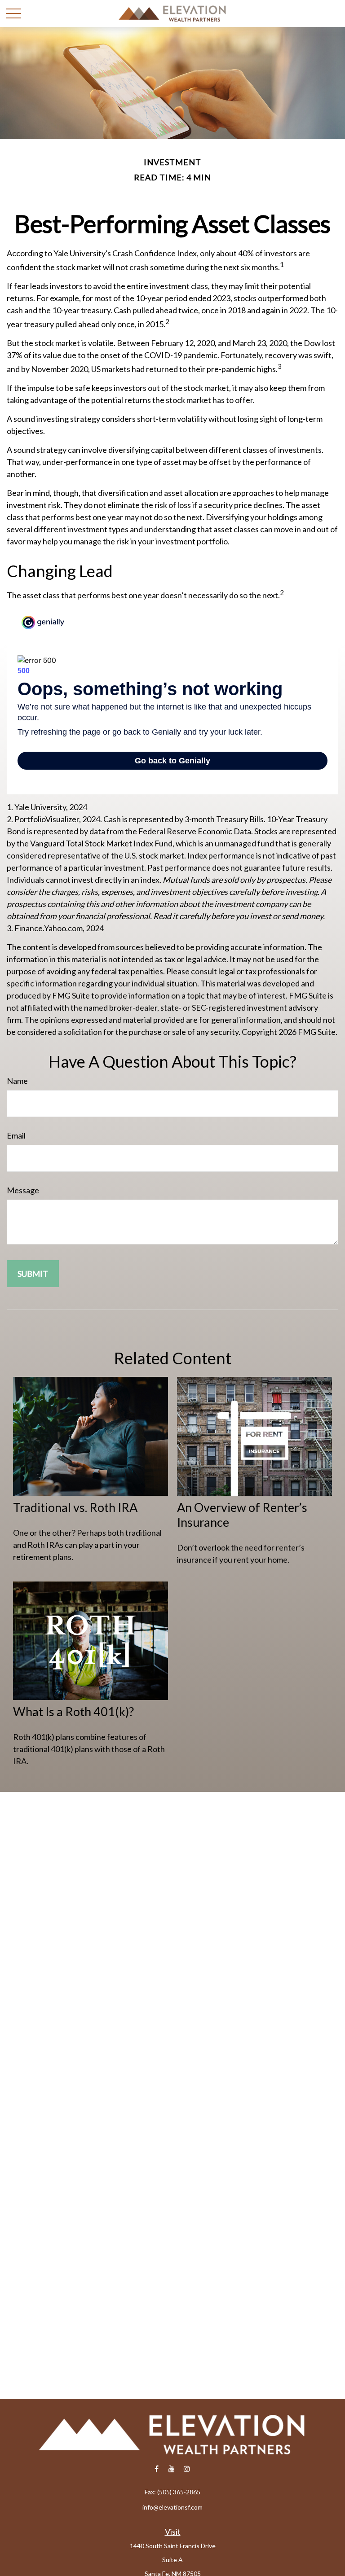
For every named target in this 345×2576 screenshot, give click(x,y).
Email (16, 1135)
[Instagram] (187, 2469)
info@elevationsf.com (172, 2507)
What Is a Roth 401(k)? (73, 1711)
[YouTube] (172, 2469)
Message (23, 1190)
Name (17, 1081)
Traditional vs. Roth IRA (75, 1507)
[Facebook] (157, 2469)
